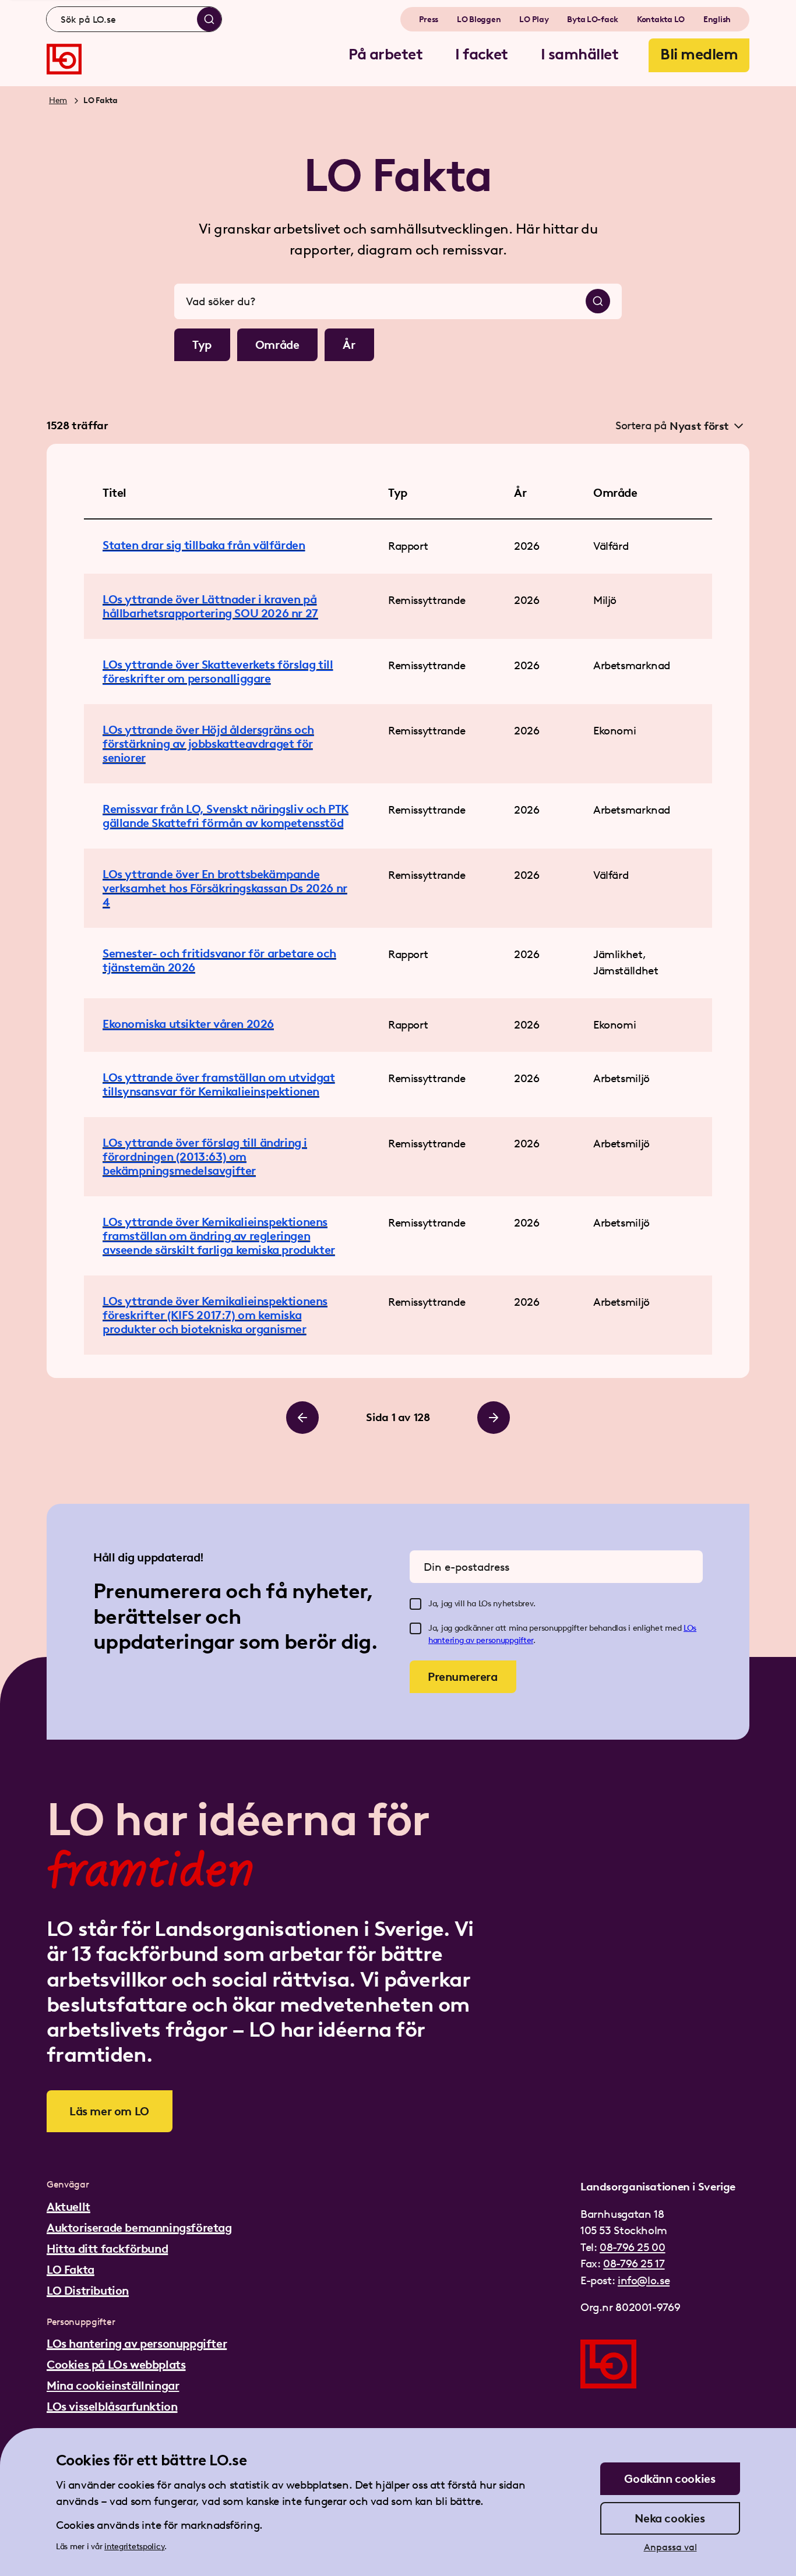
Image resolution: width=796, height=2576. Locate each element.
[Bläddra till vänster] (302, 1418)
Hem (58, 100)
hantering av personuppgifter (481, 1640)
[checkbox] (415, 1604)
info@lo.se (644, 2280)
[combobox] (134, 19)
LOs (690, 1628)
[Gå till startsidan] (64, 59)
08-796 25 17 (634, 2264)
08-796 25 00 (632, 2247)
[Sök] (209, 19)
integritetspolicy (134, 2547)
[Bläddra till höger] (494, 1418)
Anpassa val (670, 2547)
